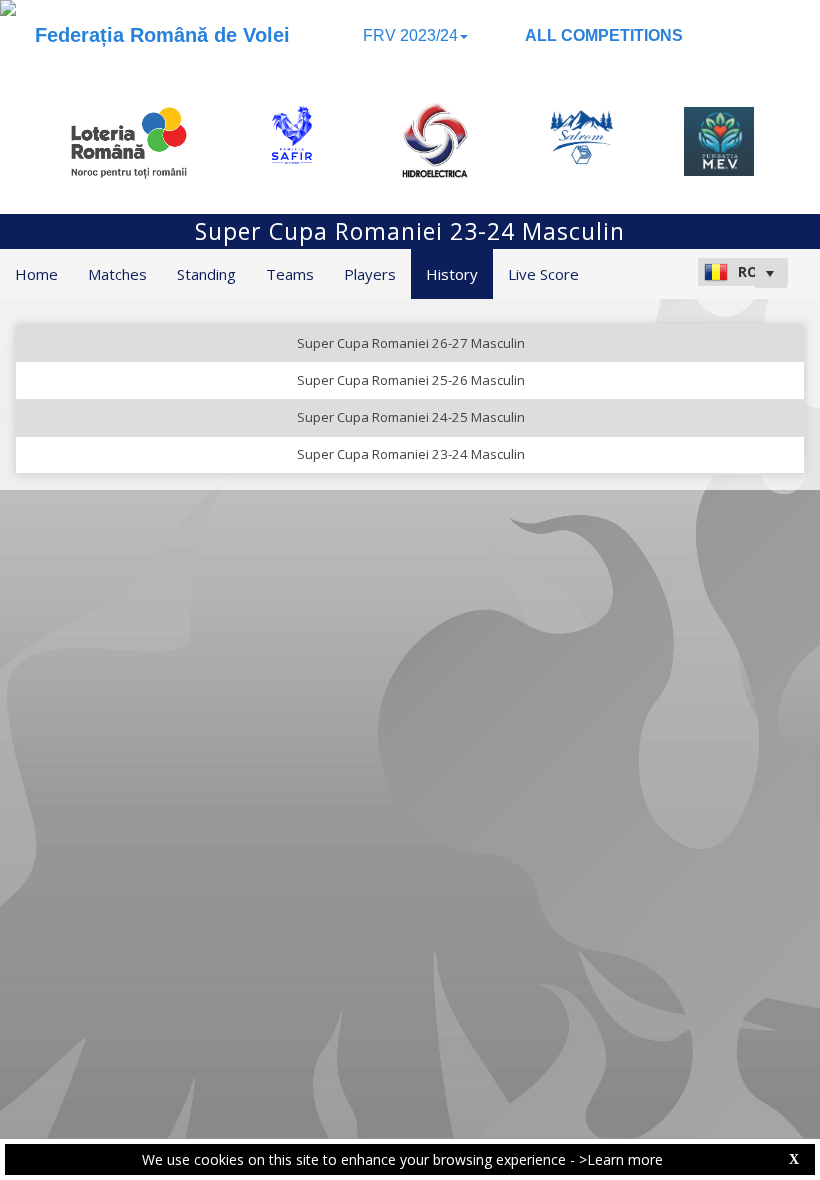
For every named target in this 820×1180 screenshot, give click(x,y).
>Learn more (621, 1159)
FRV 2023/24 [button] (410, 35)
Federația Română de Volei (162, 35)
